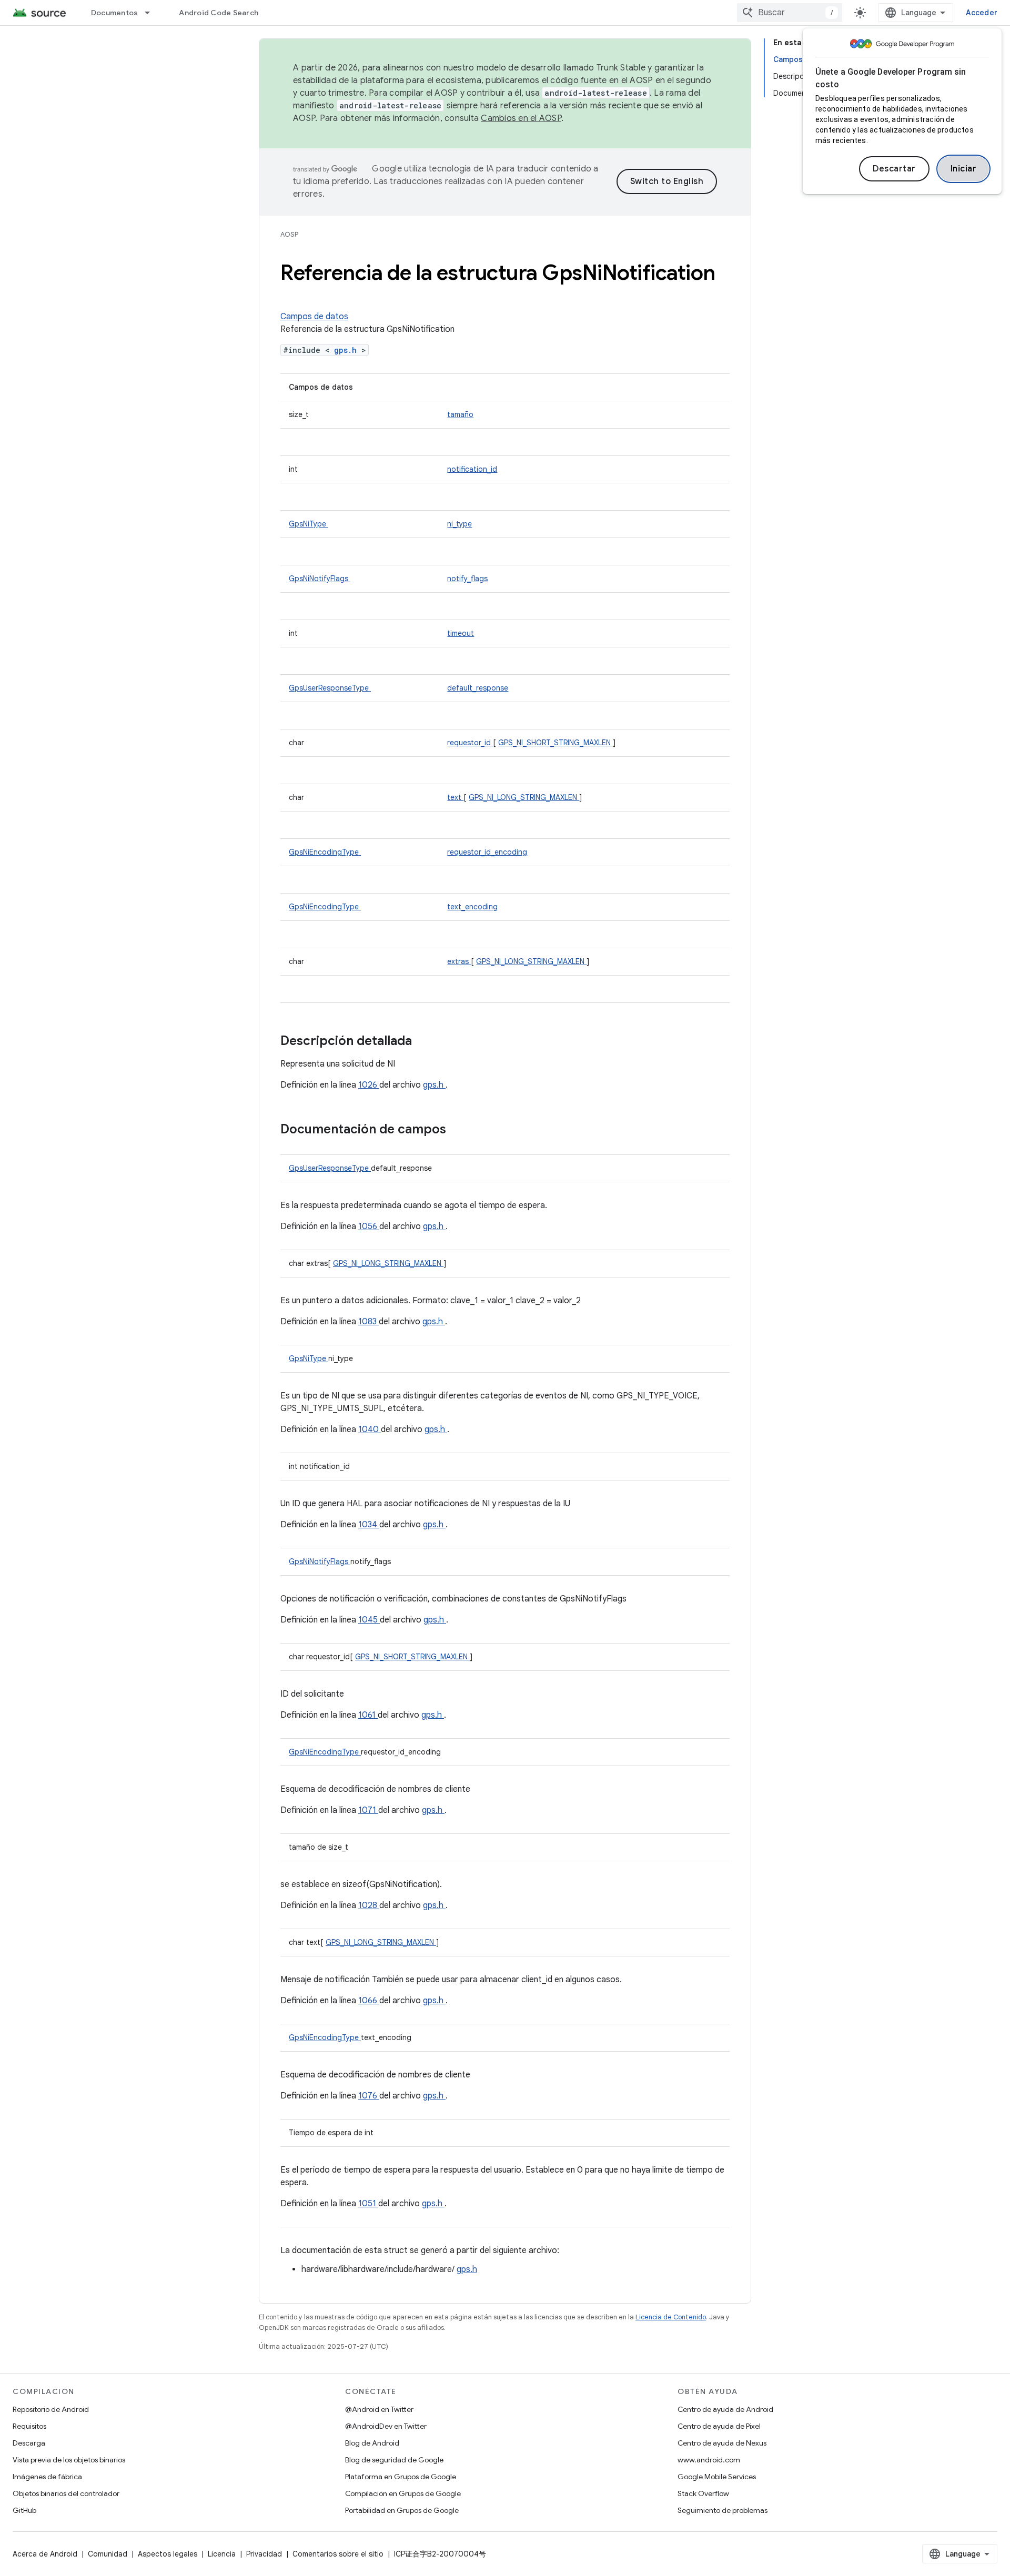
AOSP (289, 234)
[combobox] (790, 13)
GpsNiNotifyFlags (320, 579)
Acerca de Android (45, 2554)
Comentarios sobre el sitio (338, 2554)
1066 (369, 2001)
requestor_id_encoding (487, 852)
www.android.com (709, 2460)
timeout (461, 633)
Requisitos (29, 2426)
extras (459, 961)
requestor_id (470, 743)
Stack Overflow (703, 2493)
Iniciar (964, 169)
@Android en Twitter (379, 2409)
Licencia (222, 2554)
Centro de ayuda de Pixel (719, 2426)
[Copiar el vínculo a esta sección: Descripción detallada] (426, 1042)
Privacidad (264, 2554)
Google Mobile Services (717, 2477)
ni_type (459, 524)
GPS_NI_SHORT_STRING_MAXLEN (555, 743)
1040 (370, 1429)
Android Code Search (219, 13)
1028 (369, 1905)
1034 (369, 1525)
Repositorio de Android (51, 2409)
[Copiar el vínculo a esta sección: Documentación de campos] (460, 1130)
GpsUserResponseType (330, 688)
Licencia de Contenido (671, 2317)
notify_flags (467, 579)
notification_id (472, 469)
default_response (478, 688)
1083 (368, 1322)
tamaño (460, 414)
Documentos (115, 13)
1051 (368, 2204)
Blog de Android (372, 2443)
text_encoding (472, 907)
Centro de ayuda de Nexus (722, 2443)
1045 (369, 1620)
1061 (368, 1715)
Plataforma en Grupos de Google (401, 2477)
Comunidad (108, 2554)
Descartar (894, 169)
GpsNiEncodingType (325, 852)
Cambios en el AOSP (521, 118)
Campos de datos (314, 317)
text (455, 797)
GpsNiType (309, 524)
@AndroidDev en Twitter (386, 2426)
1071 (368, 1810)
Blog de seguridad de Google (394, 2460)
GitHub (24, 2510)
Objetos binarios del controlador (66, 2493)
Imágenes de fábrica (47, 2477)
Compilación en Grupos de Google (403, 2493)
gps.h (348, 350)
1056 (369, 1226)
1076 (369, 2096)
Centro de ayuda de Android (725, 2409)
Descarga (29, 2443)
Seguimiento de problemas (723, 2510)
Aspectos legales (168, 2554)
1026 (369, 1085)
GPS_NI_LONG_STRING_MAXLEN (524, 797)
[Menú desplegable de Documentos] (152, 13)
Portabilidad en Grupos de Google (402, 2510)
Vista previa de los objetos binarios (69, 2460)
